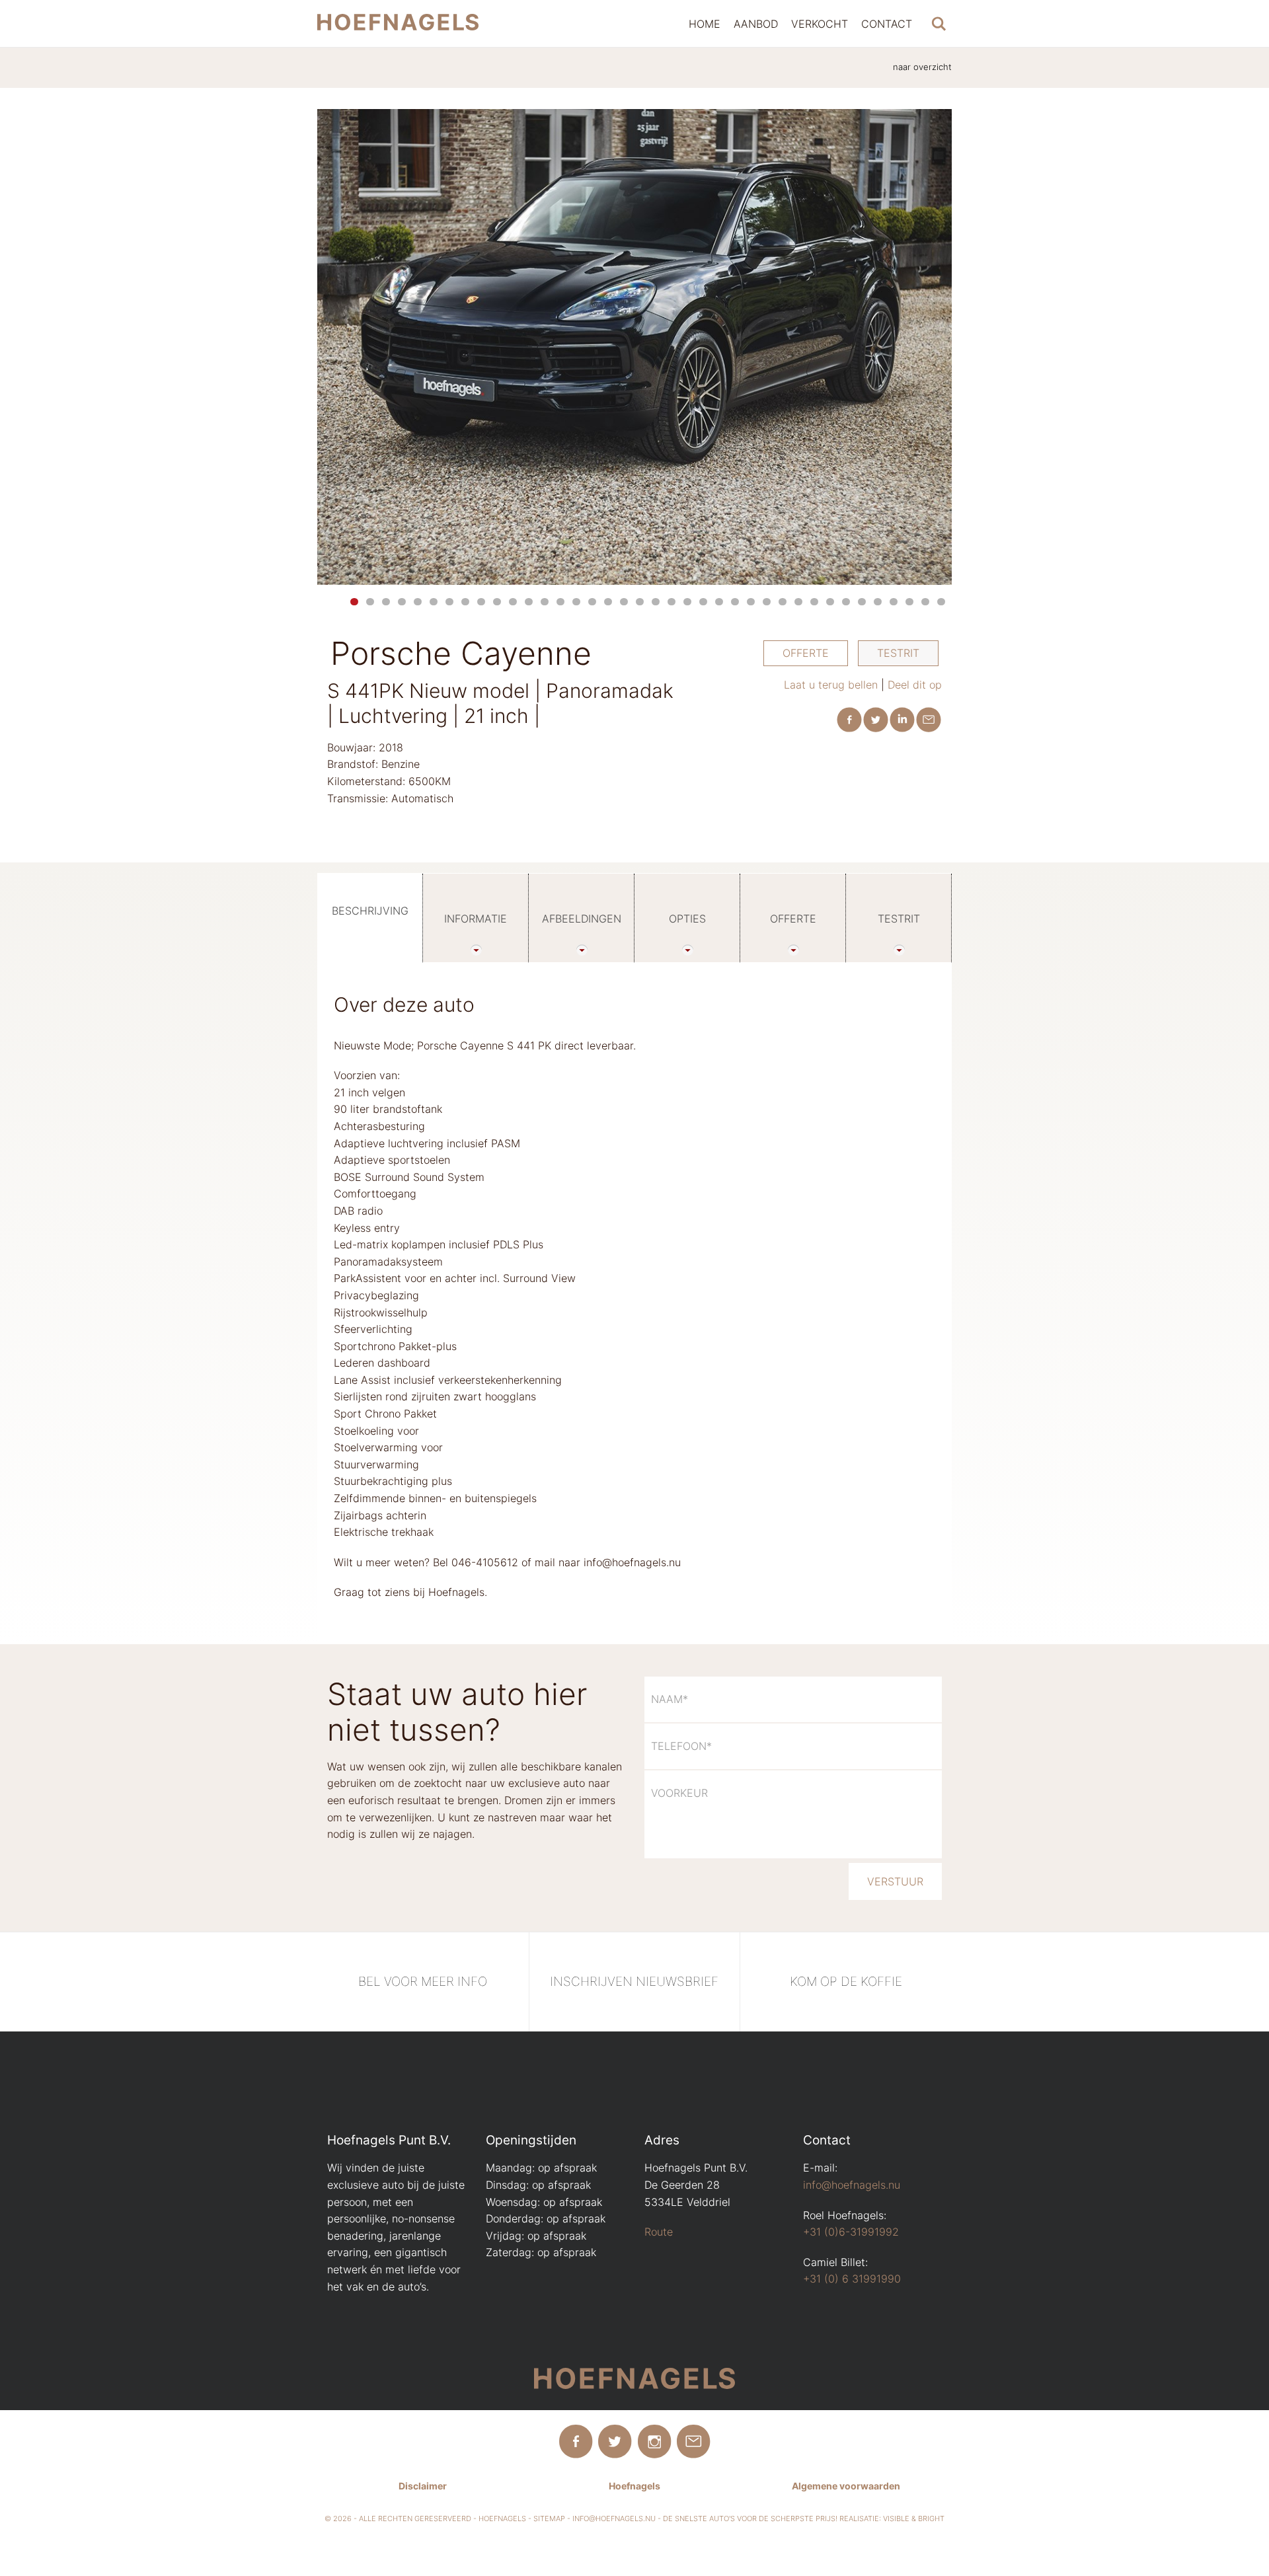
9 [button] (481, 602)
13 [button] (545, 602)
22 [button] (687, 602)
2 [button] (370, 602)
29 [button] (798, 602)
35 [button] (894, 602)
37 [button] (925, 602)
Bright (931, 2519)
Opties (687, 919)
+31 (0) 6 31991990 (852, 2279)
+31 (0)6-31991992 (851, 2232)
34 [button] (878, 602)
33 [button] (862, 602)
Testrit (898, 653)
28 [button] (783, 602)
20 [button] (656, 602)
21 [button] (672, 602)
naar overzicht (922, 67)
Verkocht (820, 24)
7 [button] (449, 602)
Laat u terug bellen (831, 685)
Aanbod (756, 24)
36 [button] (909, 602)
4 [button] (402, 602)
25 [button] (735, 602)
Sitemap (549, 2519)
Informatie (476, 919)
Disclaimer (423, 2486)
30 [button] (814, 602)
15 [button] (576, 602)
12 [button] (529, 602)
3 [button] (386, 602)
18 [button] (624, 602)
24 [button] (719, 602)
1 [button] (354, 602)
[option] (634, 347)
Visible (896, 2519)
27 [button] (767, 602)
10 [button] (497, 602)
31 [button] (830, 602)
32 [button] (846, 602)
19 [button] (640, 602)
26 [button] (751, 602)
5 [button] (418, 602)
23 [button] (703, 602)
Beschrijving (370, 911)
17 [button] (608, 602)
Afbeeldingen (582, 919)
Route (659, 2232)
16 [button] (592, 602)
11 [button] (513, 602)
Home (705, 24)
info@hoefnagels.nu (852, 2185)
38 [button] (941, 602)
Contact (887, 24)
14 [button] (560, 602)
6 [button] (434, 602)
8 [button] (465, 602)
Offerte (806, 653)
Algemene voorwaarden (846, 2486)
